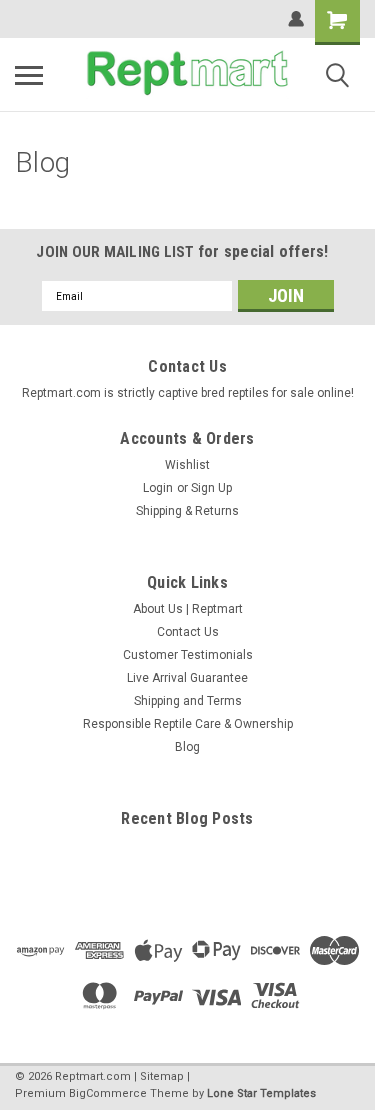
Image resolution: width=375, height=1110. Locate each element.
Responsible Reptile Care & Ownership (188, 724)
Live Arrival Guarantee (187, 678)
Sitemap (162, 1076)
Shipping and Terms (188, 701)
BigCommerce (108, 1093)
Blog (187, 747)
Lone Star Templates (261, 1093)
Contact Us (188, 632)
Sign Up (211, 488)
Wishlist (187, 465)
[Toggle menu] (29, 75)
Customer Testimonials (188, 655)
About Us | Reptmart (188, 609)
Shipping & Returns (187, 511)
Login (158, 488)
